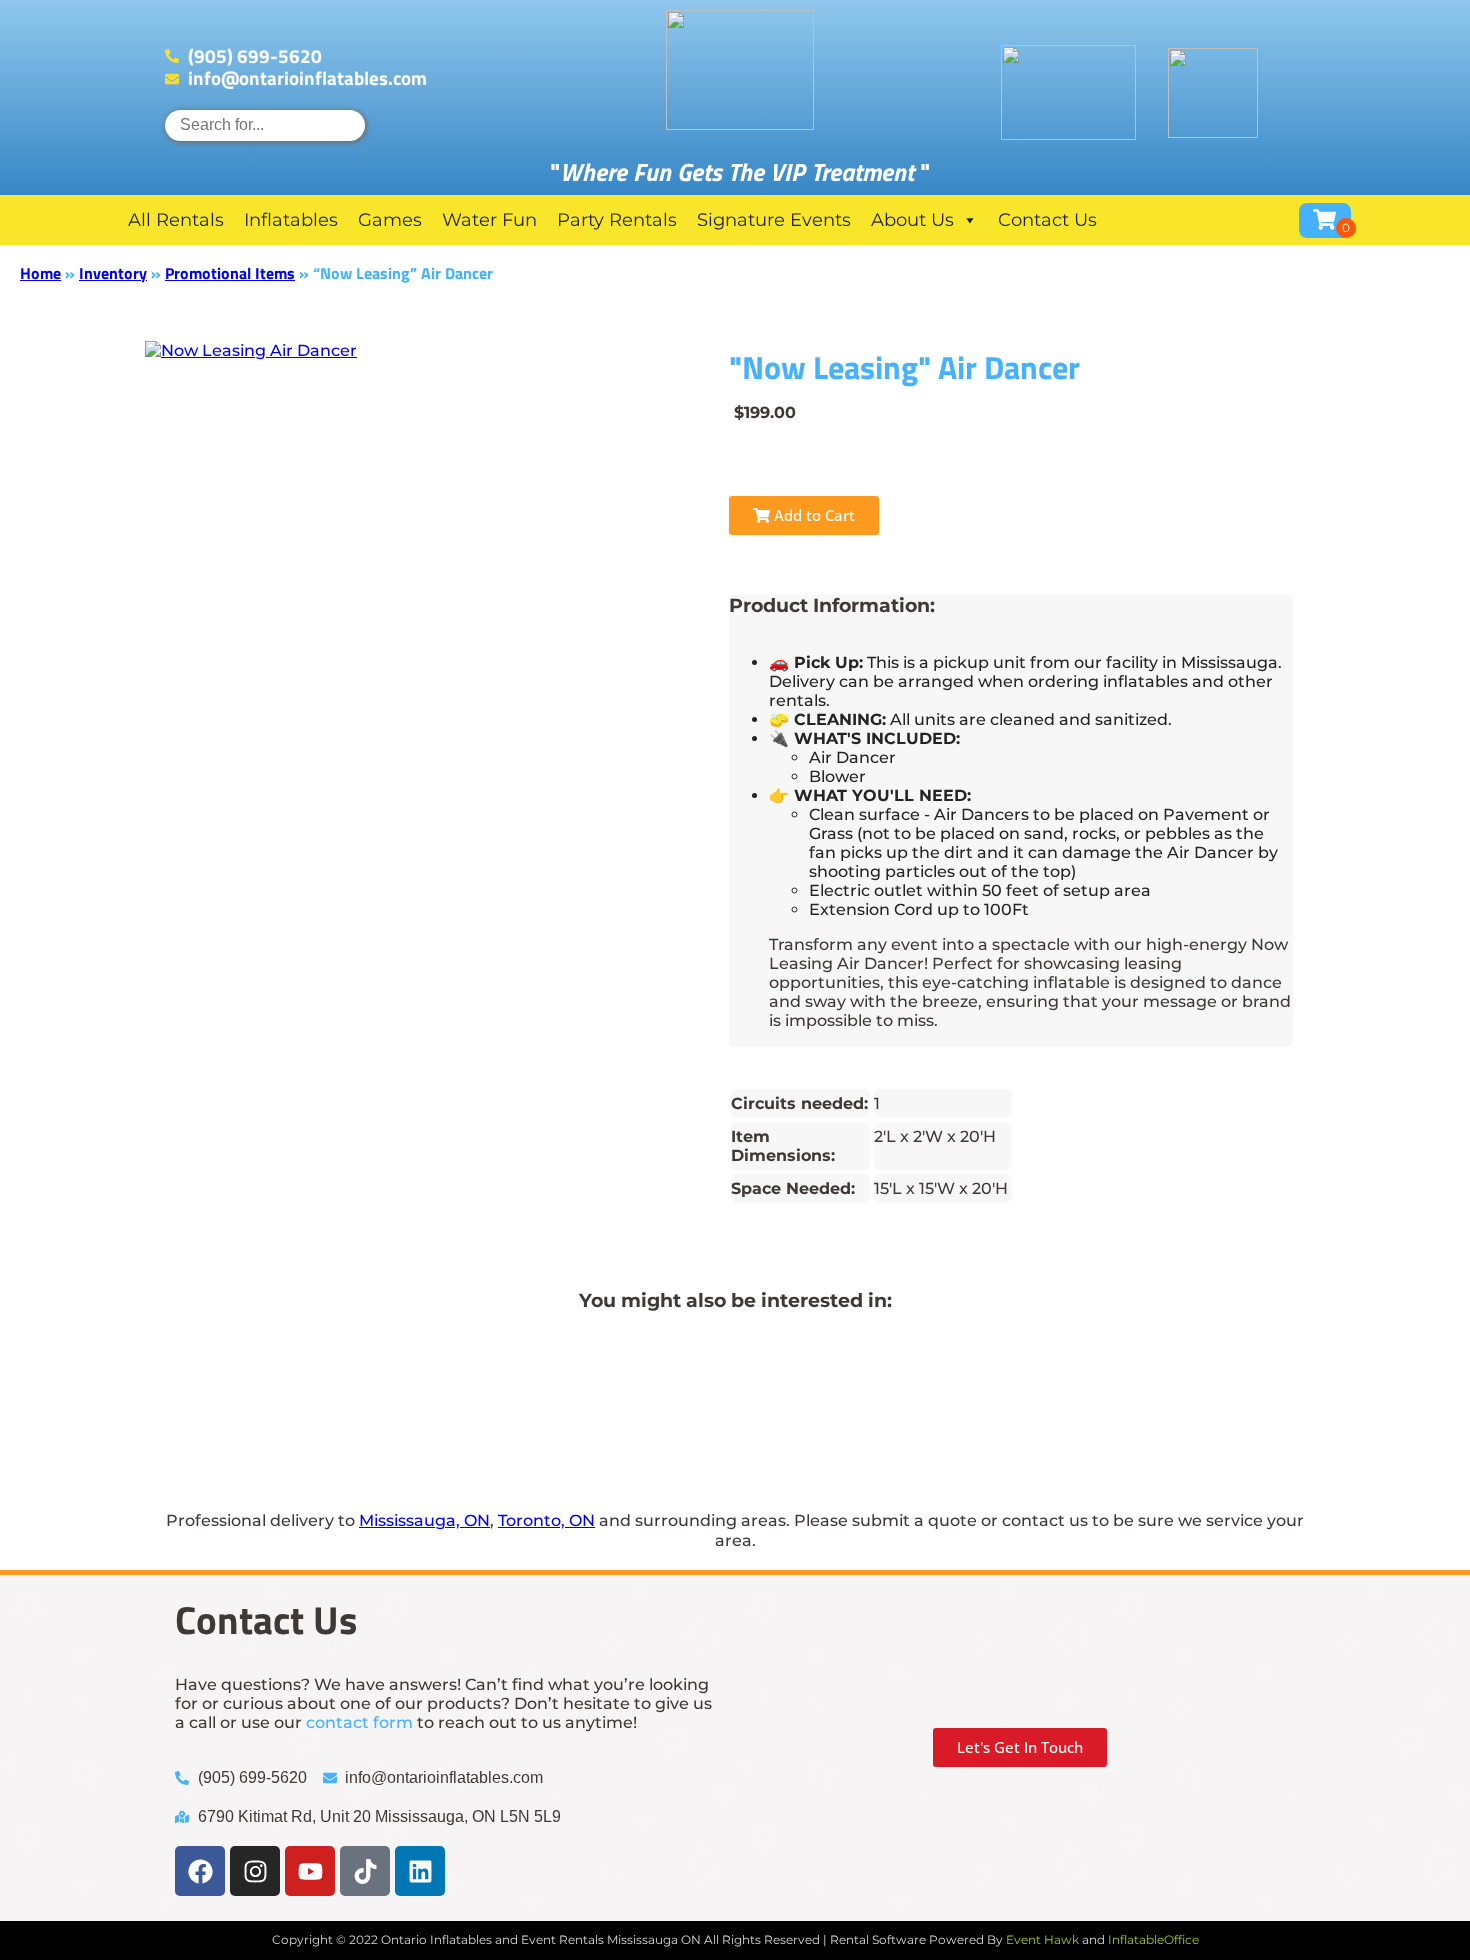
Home (40, 273)
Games (390, 220)
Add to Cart (812, 515)
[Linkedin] (420, 1871)
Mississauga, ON (424, 1520)
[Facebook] (200, 1871)
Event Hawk (1042, 1939)
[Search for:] (265, 124)
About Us (912, 220)
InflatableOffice (1153, 1939)
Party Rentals (617, 220)
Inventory (113, 273)
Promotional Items (230, 273)
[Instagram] (255, 1871)
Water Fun (489, 220)
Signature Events (774, 220)
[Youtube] (310, 1871)
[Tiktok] (365, 1871)
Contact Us (1047, 220)
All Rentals (176, 220)
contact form (359, 1722)
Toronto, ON (546, 1520)
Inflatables (291, 220)
